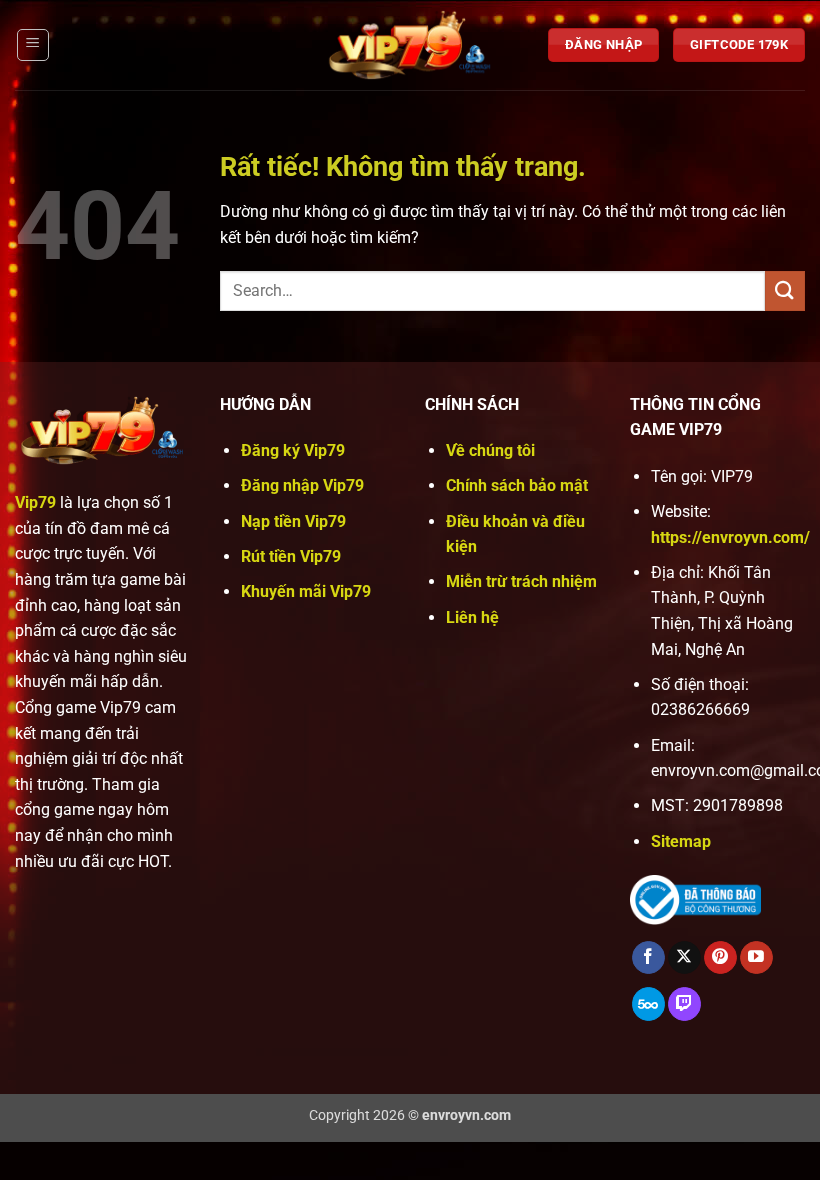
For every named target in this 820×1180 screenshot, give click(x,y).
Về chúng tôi (490, 450)
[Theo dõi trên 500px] (648, 1004)
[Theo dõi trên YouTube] (756, 958)
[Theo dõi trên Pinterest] (720, 958)
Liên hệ (472, 617)
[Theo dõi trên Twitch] (684, 1004)
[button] (33, 45)
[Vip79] (410, 44)
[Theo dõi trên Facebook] (648, 958)
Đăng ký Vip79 (293, 450)
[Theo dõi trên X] (684, 958)
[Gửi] (785, 290)
